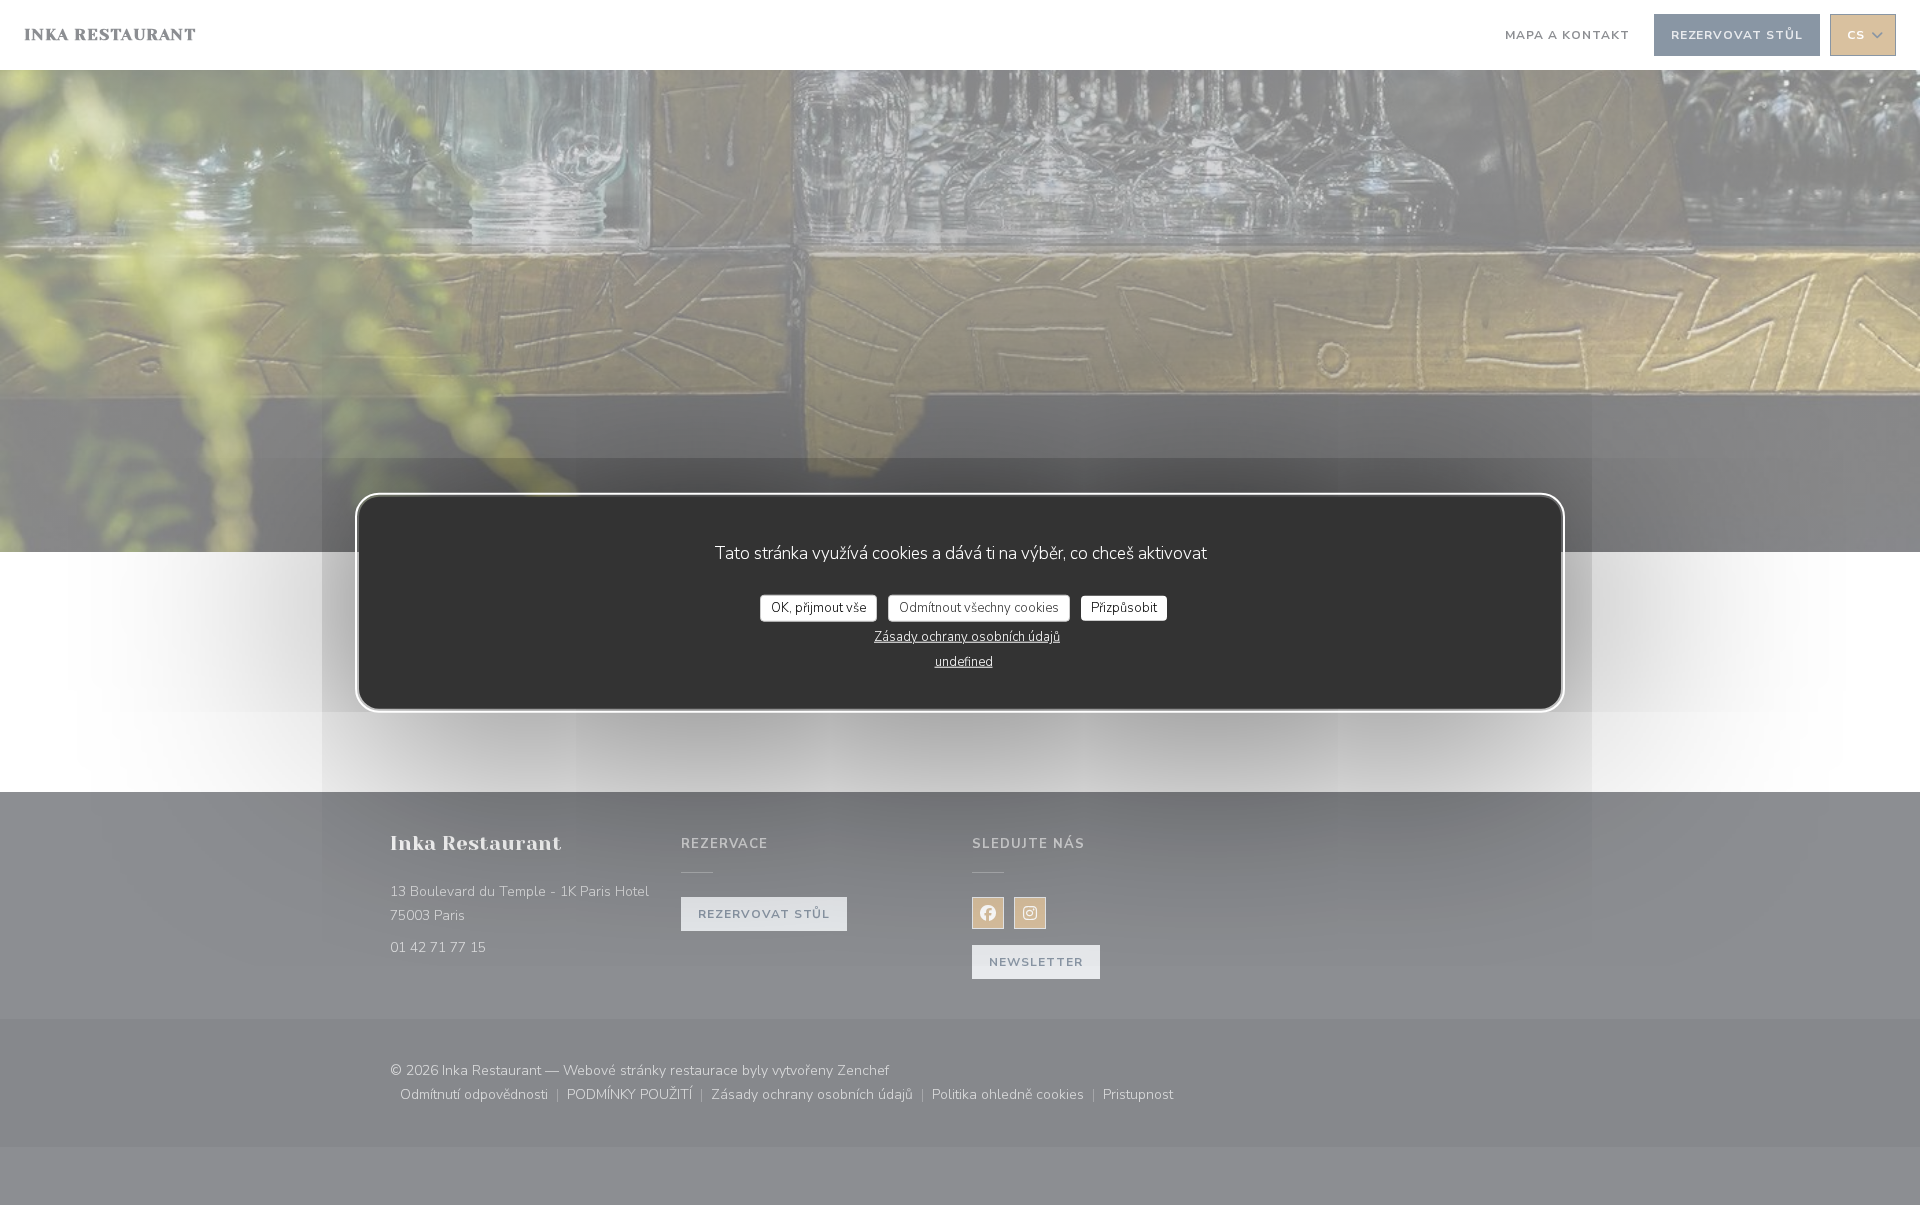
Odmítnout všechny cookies (979, 607)
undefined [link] (964, 662)
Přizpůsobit (1124, 607)
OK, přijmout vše (818, 607)
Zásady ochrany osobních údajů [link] (967, 637)
